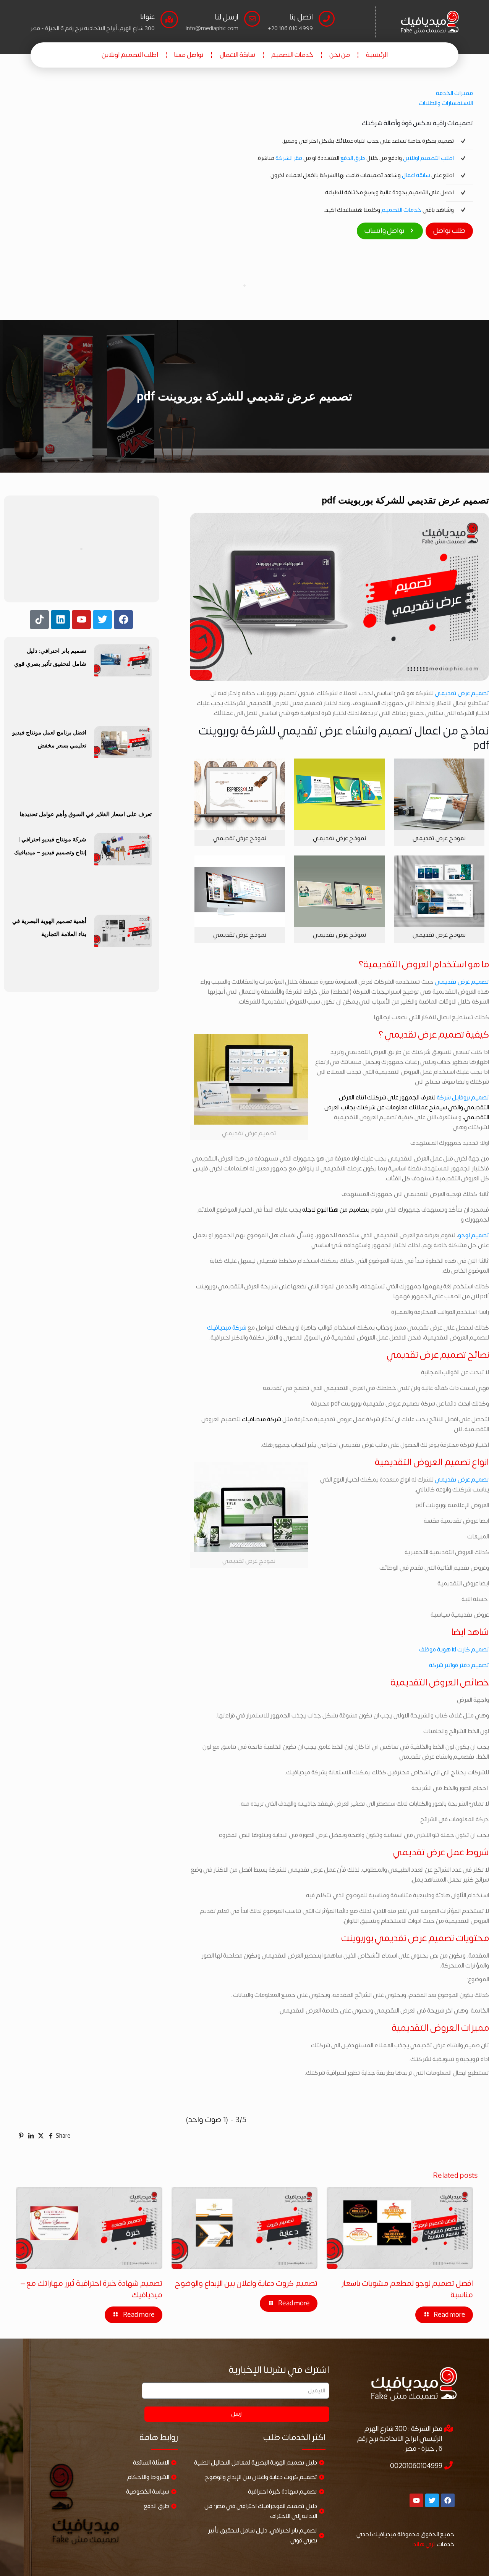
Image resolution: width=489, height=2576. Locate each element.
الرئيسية (377, 55)
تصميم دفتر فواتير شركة (459, 1665)
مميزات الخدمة (454, 93)
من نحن (340, 55)
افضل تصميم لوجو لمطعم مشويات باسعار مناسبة (407, 2289)
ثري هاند (424, 2544)
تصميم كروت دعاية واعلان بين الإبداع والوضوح (246, 2283)
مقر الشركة (289, 158)
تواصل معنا (189, 55)
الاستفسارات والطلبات (446, 103)
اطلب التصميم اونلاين (130, 55)
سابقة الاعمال (237, 55)
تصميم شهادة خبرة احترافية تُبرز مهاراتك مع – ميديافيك (91, 2289)
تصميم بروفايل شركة (463, 1098)
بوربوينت (357, 1938)
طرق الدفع (353, 158)
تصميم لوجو (474, 1235)
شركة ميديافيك (227, 1328)
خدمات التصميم (292, 55)
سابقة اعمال (416, 175)
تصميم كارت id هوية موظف (454, 1650)
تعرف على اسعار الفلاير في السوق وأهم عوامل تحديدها (86, 814)
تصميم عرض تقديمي (462, 693)
